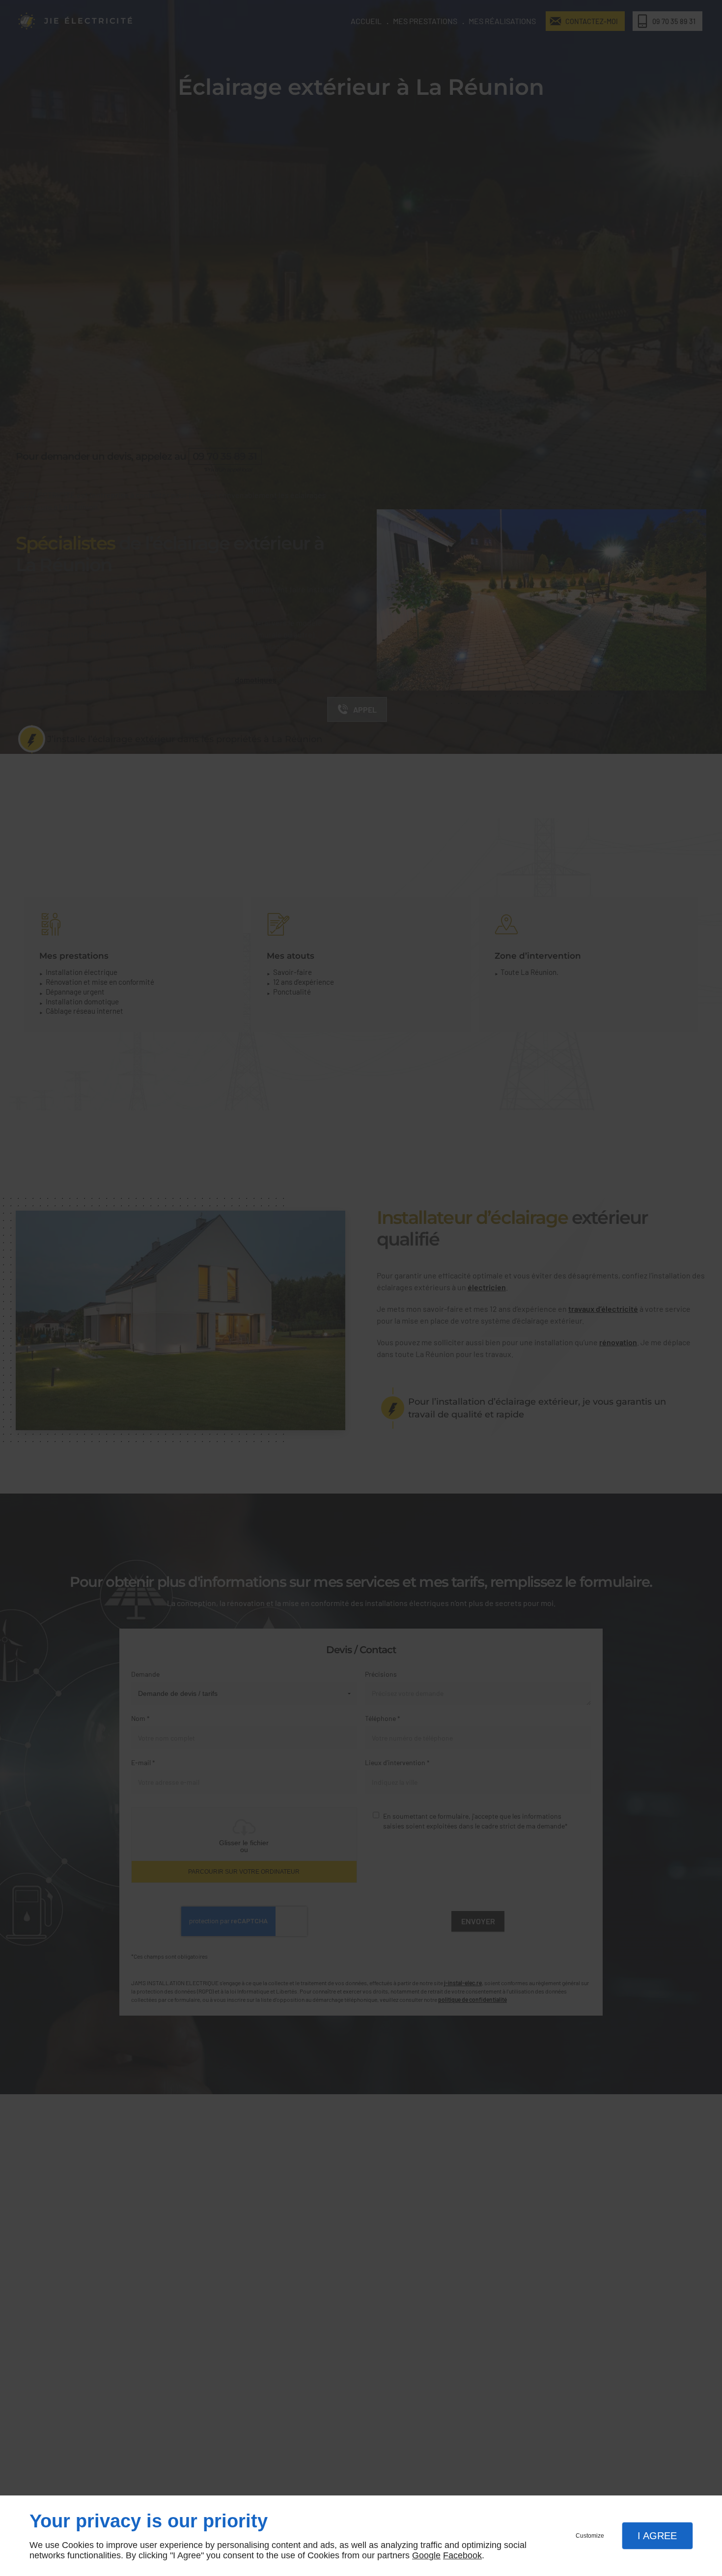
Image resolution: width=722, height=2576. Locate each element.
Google (426, 2555)
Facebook (462, 2555)
